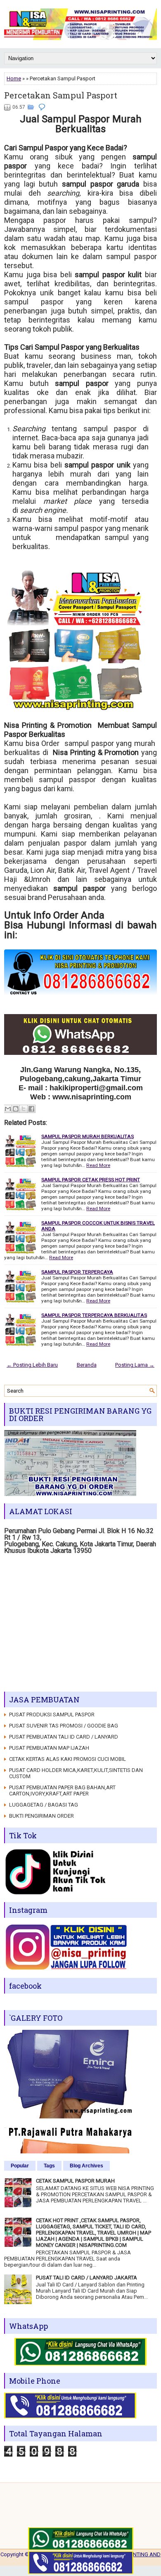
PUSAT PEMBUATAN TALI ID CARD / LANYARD (64, 1737)
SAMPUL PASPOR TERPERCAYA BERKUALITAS (94, 1315)
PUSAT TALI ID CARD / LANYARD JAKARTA (86, 2278)
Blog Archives (86, 2166)
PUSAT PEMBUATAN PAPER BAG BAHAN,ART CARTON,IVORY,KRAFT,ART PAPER (62, 1791)
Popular (20, 2166)
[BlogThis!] (16, 1109)
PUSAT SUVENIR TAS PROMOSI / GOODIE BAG (64, 1726)
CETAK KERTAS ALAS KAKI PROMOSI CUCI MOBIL (67, 1759)
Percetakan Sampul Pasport (61, 95)
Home (14, 78)
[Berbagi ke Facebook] (31, 1109)
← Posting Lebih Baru (32, 1365)
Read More (98, 1165)
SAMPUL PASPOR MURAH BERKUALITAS (88, 1136)
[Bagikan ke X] (24, 1109)
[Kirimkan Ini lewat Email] (8, 1109)
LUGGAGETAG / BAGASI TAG (44, 1805)
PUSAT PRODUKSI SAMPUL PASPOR (52, 1715)
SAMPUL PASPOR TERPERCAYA (77, 1272)
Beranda (87, 1365)
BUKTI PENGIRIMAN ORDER (41, 1816)
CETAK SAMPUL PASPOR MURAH (75, 2181)
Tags (49, 2166)
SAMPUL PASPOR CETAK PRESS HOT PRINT (91, 1180)
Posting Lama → (135, 1365)
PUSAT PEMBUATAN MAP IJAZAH (49, 1748)
